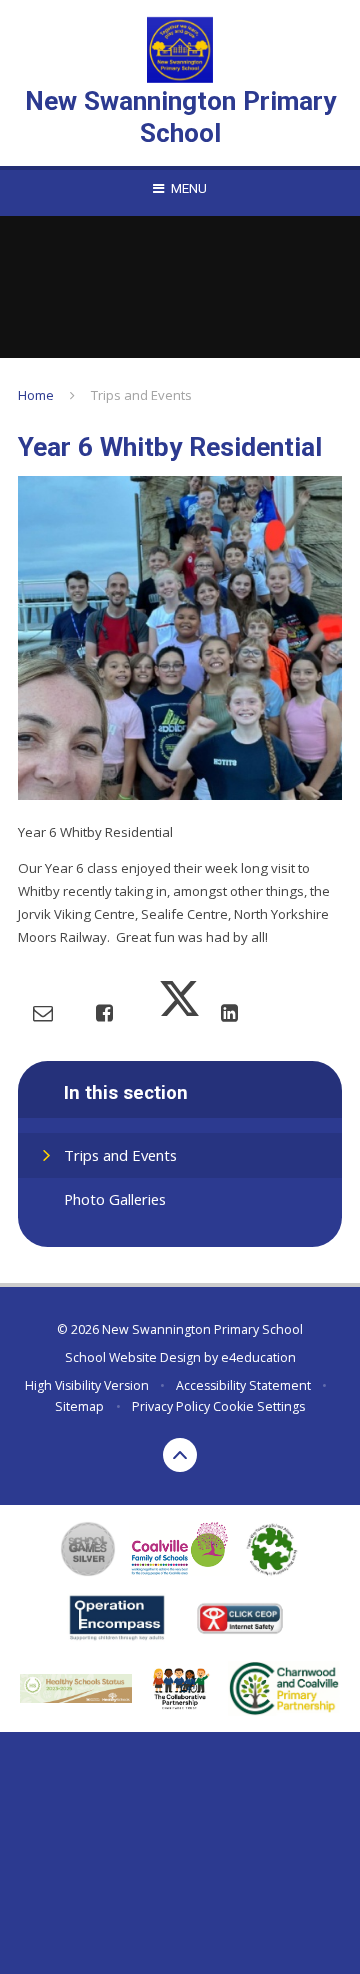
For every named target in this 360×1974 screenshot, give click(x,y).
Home (36, 395)
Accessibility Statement (243, 1385)
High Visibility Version (87, 1385)
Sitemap (79, 1406)
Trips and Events (141, 395)
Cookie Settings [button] (259, 1406)
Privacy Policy (171, 1406)
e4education (258, 1357)
